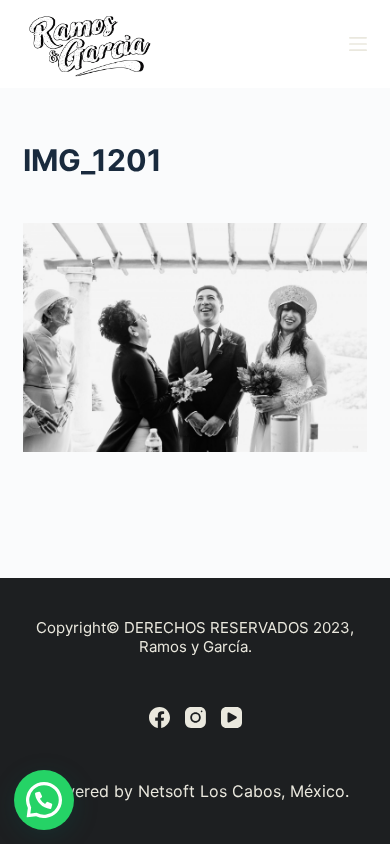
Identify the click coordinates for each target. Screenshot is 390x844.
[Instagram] (195, 717)
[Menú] (358, 44)
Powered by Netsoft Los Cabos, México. (195, 791)
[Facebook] (159, 717)
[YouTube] (231, 717)
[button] (44, 800)
